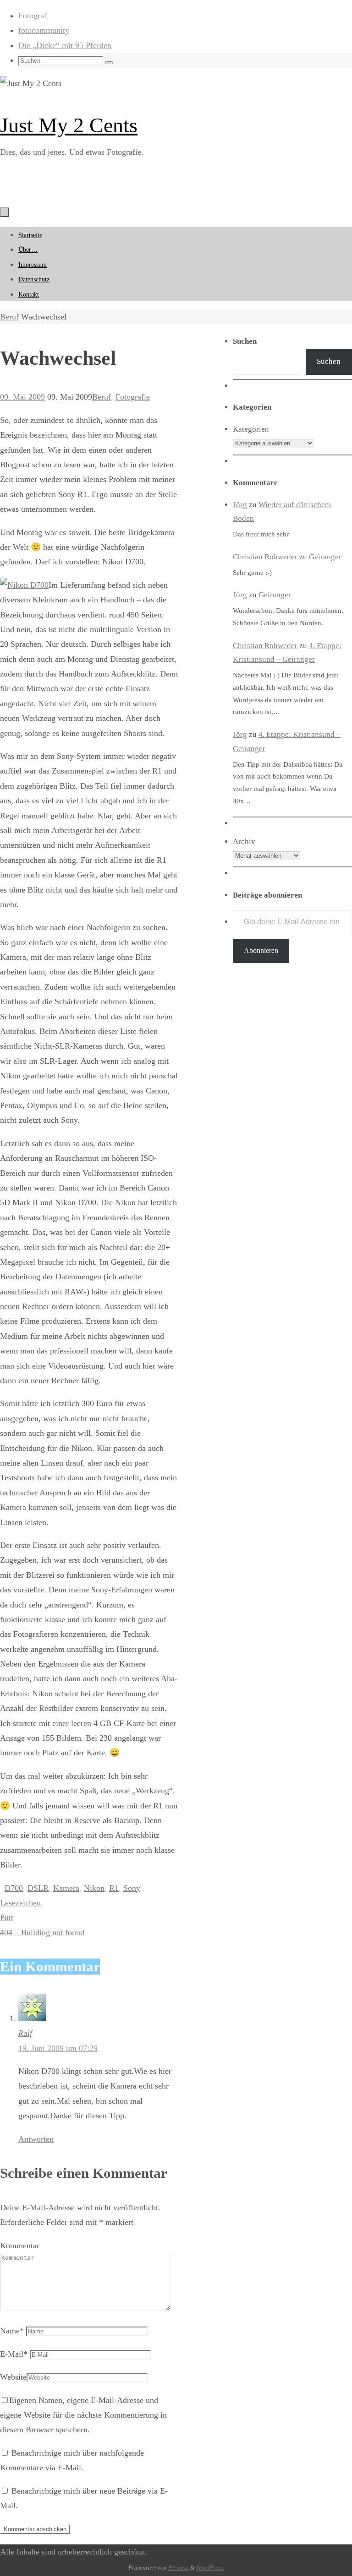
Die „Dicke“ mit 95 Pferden (65, 45)
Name (12, 2331)
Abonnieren (261, 950)
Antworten (36, 2139)
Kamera (66, 1888)
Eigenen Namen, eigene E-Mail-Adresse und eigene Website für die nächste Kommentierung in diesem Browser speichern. (83, 2415)
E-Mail (14, 2354)
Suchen (329, 361)
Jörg (240, 505)
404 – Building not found (42, 1932)
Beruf (9, 317)
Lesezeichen (20, 1903)
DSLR (38, 1888)
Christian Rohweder (265, 557)
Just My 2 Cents (69, 125)
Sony (132, 1888)
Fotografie (133, 397)
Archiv (244, 842)
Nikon (94, 1888)
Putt (7, 1917)
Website (13, 2377)
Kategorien (251, 429)
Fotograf (33, 16)
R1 (114, 1888)
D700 (14, 1888)
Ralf (25, 2033)
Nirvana (179, 2568)
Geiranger (325, 557)
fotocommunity (44, 30)
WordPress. (210, 2568)
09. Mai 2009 (22, 397)
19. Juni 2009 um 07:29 (58, 2048)
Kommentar (20, 2246)
